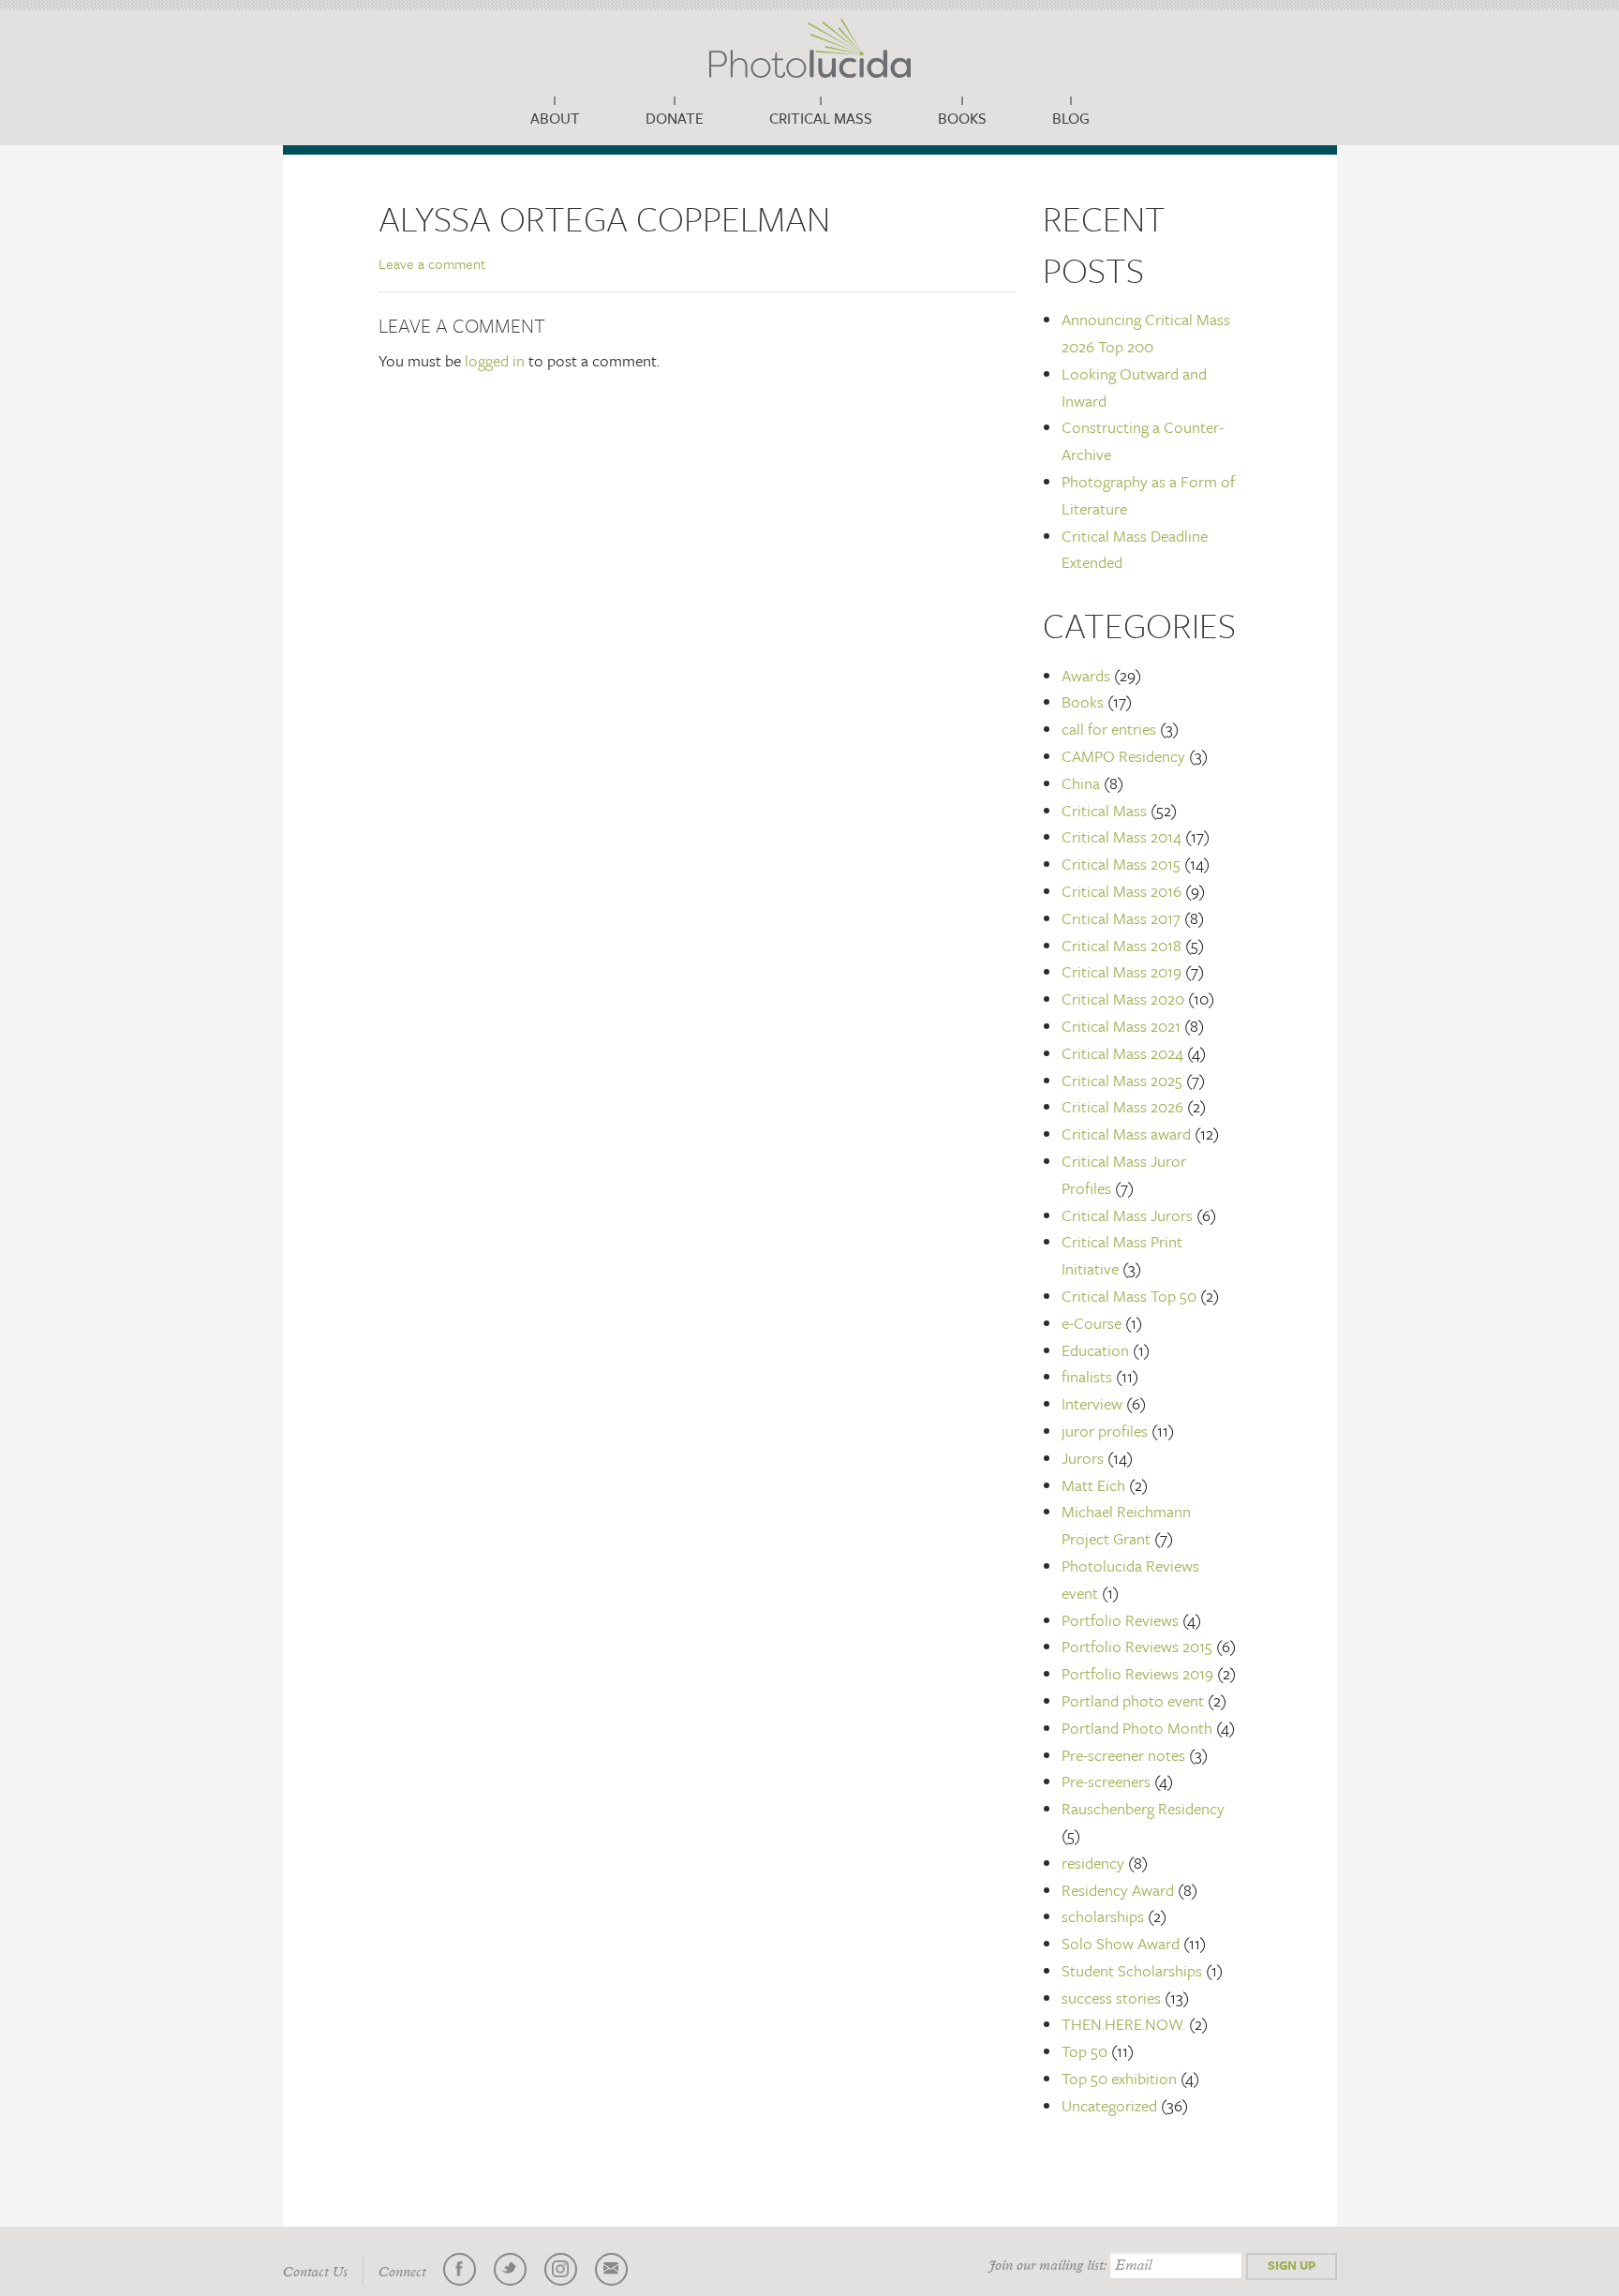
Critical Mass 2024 (1122, 1053)
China (1081, 783)
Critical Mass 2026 (1122, 1106)
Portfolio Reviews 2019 (1137, 1673)
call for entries (1109, 729)
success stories (1111, 1998)
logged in (495, 360)
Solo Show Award (1121, 1943)
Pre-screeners (1106, 1781)
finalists (1087, 1376)
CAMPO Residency (1123, 756)
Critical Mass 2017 (1121, 918)
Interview (1092, 1403)
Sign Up (1292, 2265)
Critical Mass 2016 (1121, 891)
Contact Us (315, 2272)
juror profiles (1105, 1431)
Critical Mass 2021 (1121, 1026)
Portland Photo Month (1137, 1728)
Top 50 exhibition (1119, 2078)
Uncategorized (1109, 2105)
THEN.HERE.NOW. (1123, 2024)
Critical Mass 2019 (1121, 971)
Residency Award (1118, 1890)
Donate (675, 118)
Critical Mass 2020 (1123, 999)
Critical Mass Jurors (1127, 1215)
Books (962, 118)
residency (1093, 1863)
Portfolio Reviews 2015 (1137, 1646)
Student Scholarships (1132, 1970)
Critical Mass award (1126, 1133)
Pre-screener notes (1123, 1755)
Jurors (1083, 1458)
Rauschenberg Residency (1143, 1808)
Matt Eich (1093, 1485)
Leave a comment (432, 263)
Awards (1086, 675)
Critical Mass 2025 (1122, 1080)
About (555, 118)
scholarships (1103, 1916)
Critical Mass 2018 (1121, 945)
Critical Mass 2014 (1121, 836)
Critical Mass (821, 118)
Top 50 (1084, 2051)
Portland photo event (1133, 1700)
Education (1095, 1350)
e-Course (1092, 1323)
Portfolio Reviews (1120, 1620)
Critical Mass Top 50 (1129, 1296)
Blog (1071, 118)
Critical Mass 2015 (1121, 864)
